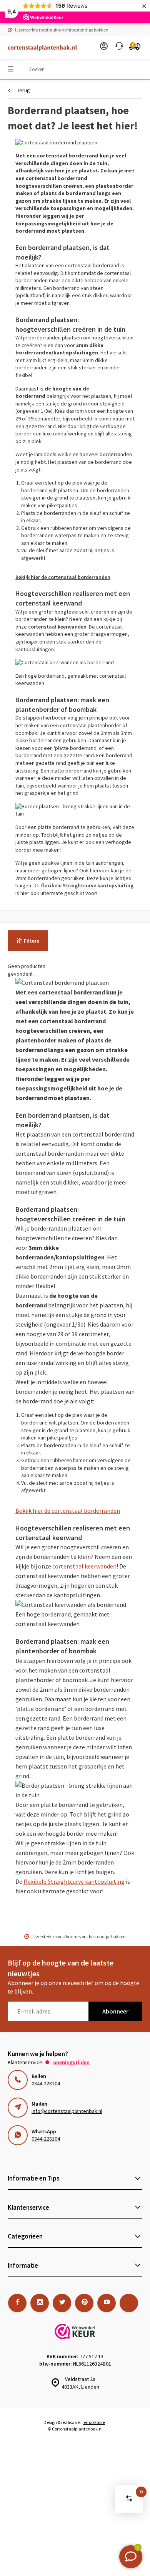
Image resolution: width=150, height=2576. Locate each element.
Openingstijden (71, 2062)
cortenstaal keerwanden (57, 627)
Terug (23, 90)
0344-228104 (46, 2083)
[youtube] (107, 2303)
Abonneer (115, 2011)
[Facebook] (17, 2303)
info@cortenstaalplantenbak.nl (67, 2111)
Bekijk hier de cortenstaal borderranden (63, 577)
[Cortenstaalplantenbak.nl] (38, 48)
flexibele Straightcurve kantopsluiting (87, 885)
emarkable (94, 2422)
